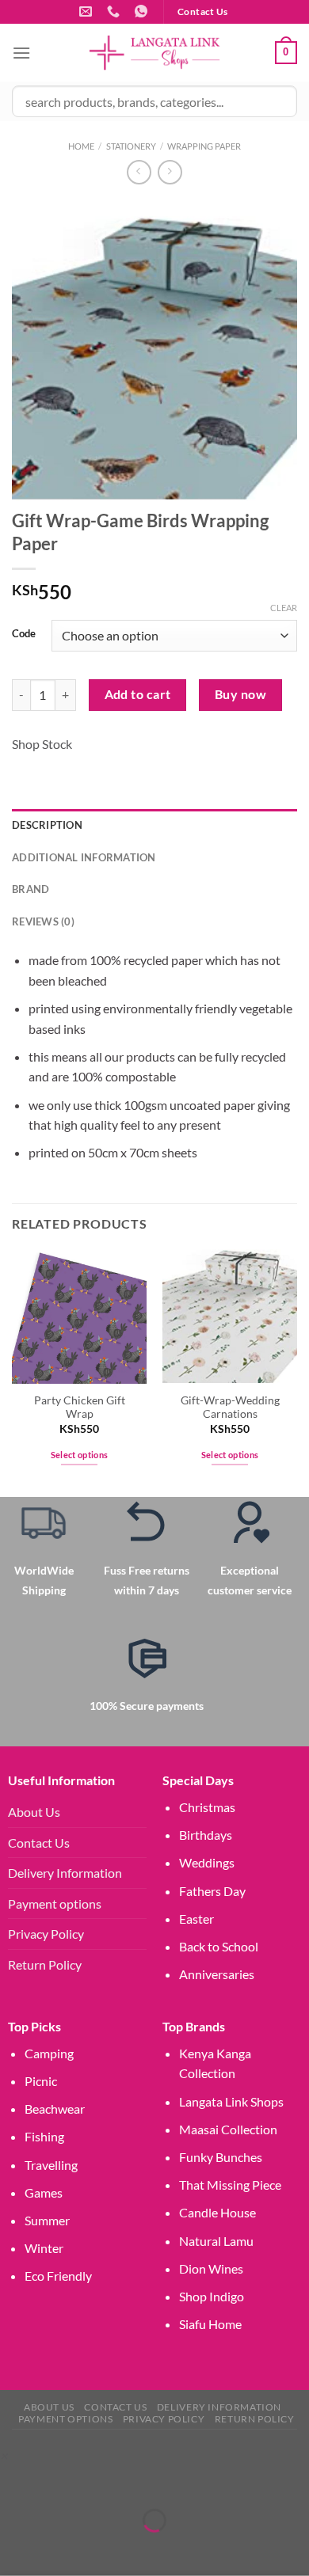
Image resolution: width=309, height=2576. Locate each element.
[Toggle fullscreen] (61, 2481)
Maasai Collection (228, 2129)
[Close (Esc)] (153, 2481)
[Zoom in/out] (15, 2481)
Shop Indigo (212, 2296)
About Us (34, 1812)
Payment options (55, 1904)
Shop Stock (42, 744)
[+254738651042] (115, 11)
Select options (80, 1455)
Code (24, 634)
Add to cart (138, 694)
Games (44, 2192)
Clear (284, 608)
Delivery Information (65, 1873)
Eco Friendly (58, 2276)
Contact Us (39, 1843)
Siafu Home (210, 2324)
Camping (49, 2053)
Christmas (207, 1807)
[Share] (107, 2481)
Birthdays (206, 1835)
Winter (44, 2248)
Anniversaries (217, 1974)
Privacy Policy (46, 1934)
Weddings (207, 1862)
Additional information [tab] (84, 857)
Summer (47, 2220)
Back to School (219, 1946)
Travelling (51, 2165)
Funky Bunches (221, 2157)
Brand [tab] (31, 889)
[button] (4, 2455)
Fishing (44, 2136)
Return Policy (45, 1964)
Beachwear (55, 2109)
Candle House (217, 2212)
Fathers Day (212, 1891)
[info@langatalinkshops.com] (88, 11)
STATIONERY (131, 146)
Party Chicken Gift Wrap (80, 1408)
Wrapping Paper (204, 146)
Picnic (41, 2081)
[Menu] (21, 53)
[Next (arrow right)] (61, 2548)
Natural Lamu (216, 2241)
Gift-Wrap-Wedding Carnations (230, 1408)
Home (81, 146)
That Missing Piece (230, 2185)
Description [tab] (47, 825)
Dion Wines (211, 2268)
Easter (196, 1919)
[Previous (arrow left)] (15, 2548)
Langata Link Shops (231, 2101)
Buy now (240, 694)
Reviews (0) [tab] (43, 921)
